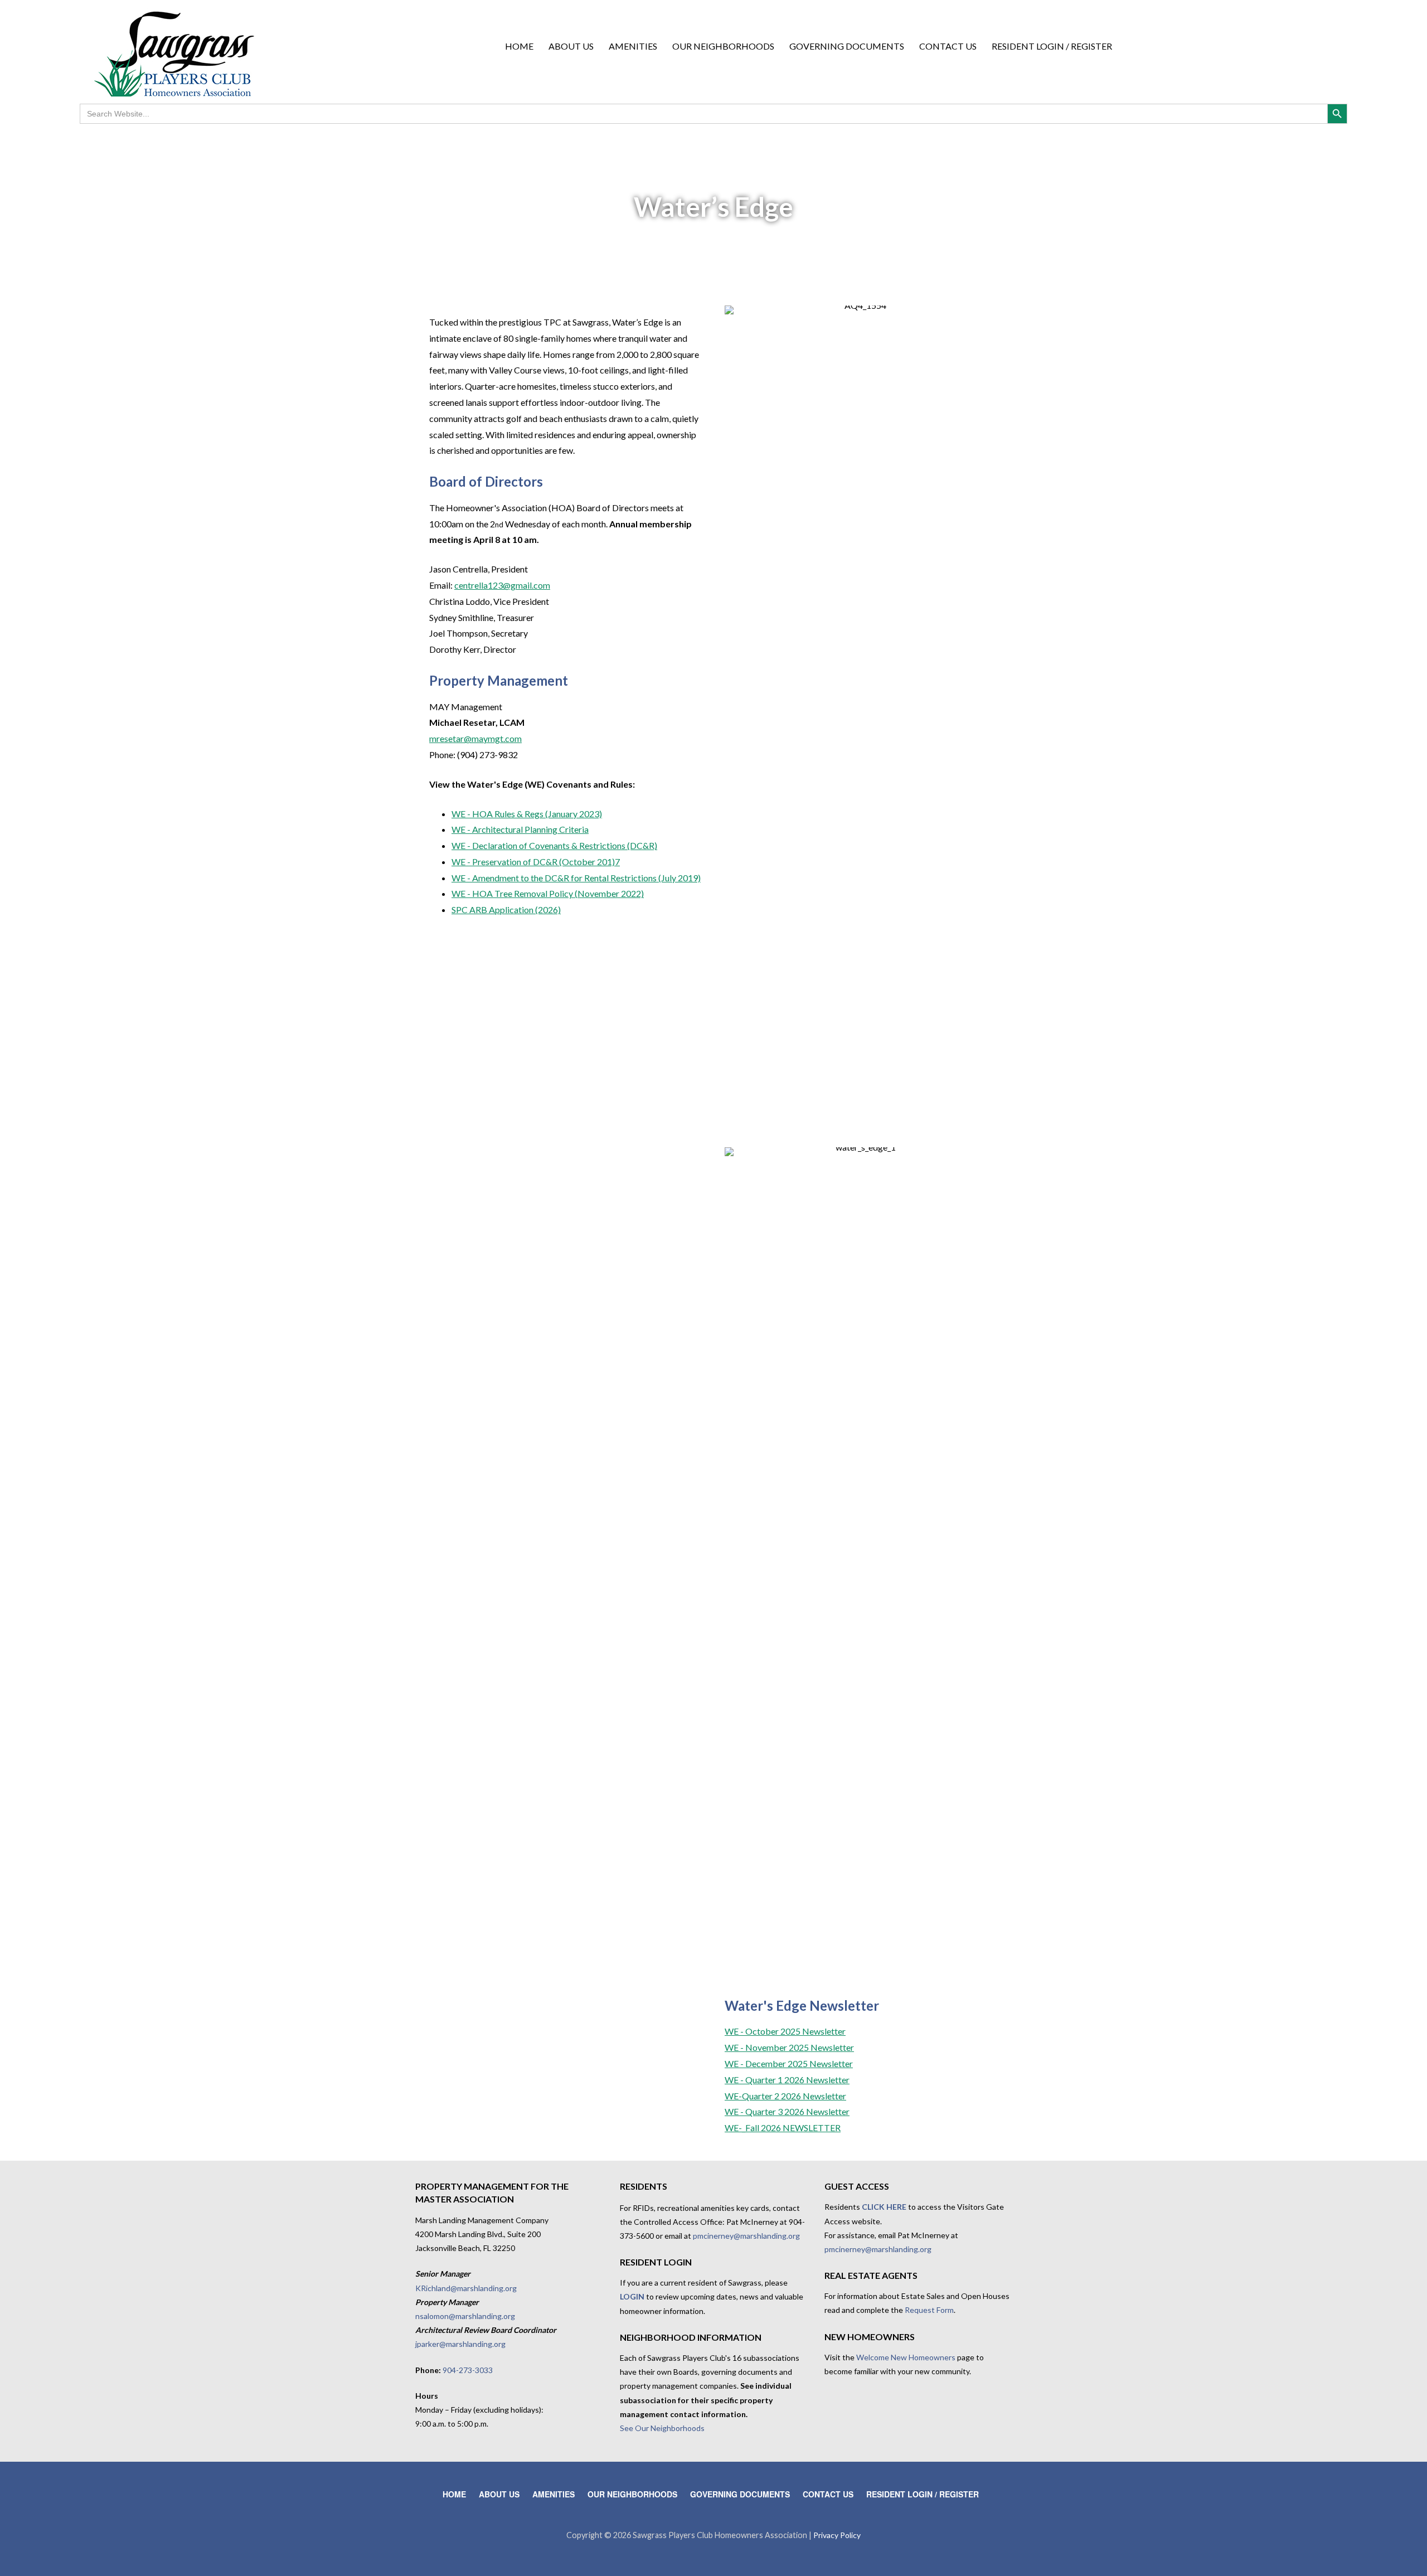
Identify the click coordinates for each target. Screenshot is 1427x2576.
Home (519, 46)
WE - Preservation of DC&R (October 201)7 (536, 862)
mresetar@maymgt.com (475, 738)
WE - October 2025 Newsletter (785, 2031)
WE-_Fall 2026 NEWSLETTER (783, 2128)
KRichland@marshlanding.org (466, 2288)
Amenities (633, 46)
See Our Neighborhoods (662, 2428)
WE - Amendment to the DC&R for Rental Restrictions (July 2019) (576, 878)
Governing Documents (847, 46)
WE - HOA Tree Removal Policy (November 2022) (548, 893)
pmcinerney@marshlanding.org (746, 2236)
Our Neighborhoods (723, 46)
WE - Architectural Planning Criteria (520, 829)
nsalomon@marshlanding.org (465, 2316)
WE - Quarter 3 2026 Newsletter (787, 2111)
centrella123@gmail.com (502, 585)
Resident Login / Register (1052, 46)
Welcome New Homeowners (906, 2357)
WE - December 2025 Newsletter (789, 2063)
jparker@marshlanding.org (460, 2344)
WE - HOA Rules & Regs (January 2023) (527, 814)
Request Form (929, 2310)
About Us (571, 46)
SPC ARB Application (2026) (506, 909)
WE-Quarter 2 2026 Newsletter (785, 2096)
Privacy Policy (837, 2535)
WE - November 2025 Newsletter (789, 2047)
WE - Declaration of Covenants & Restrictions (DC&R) (554, 845)
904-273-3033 (468, 2370)
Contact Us (948, 46)
